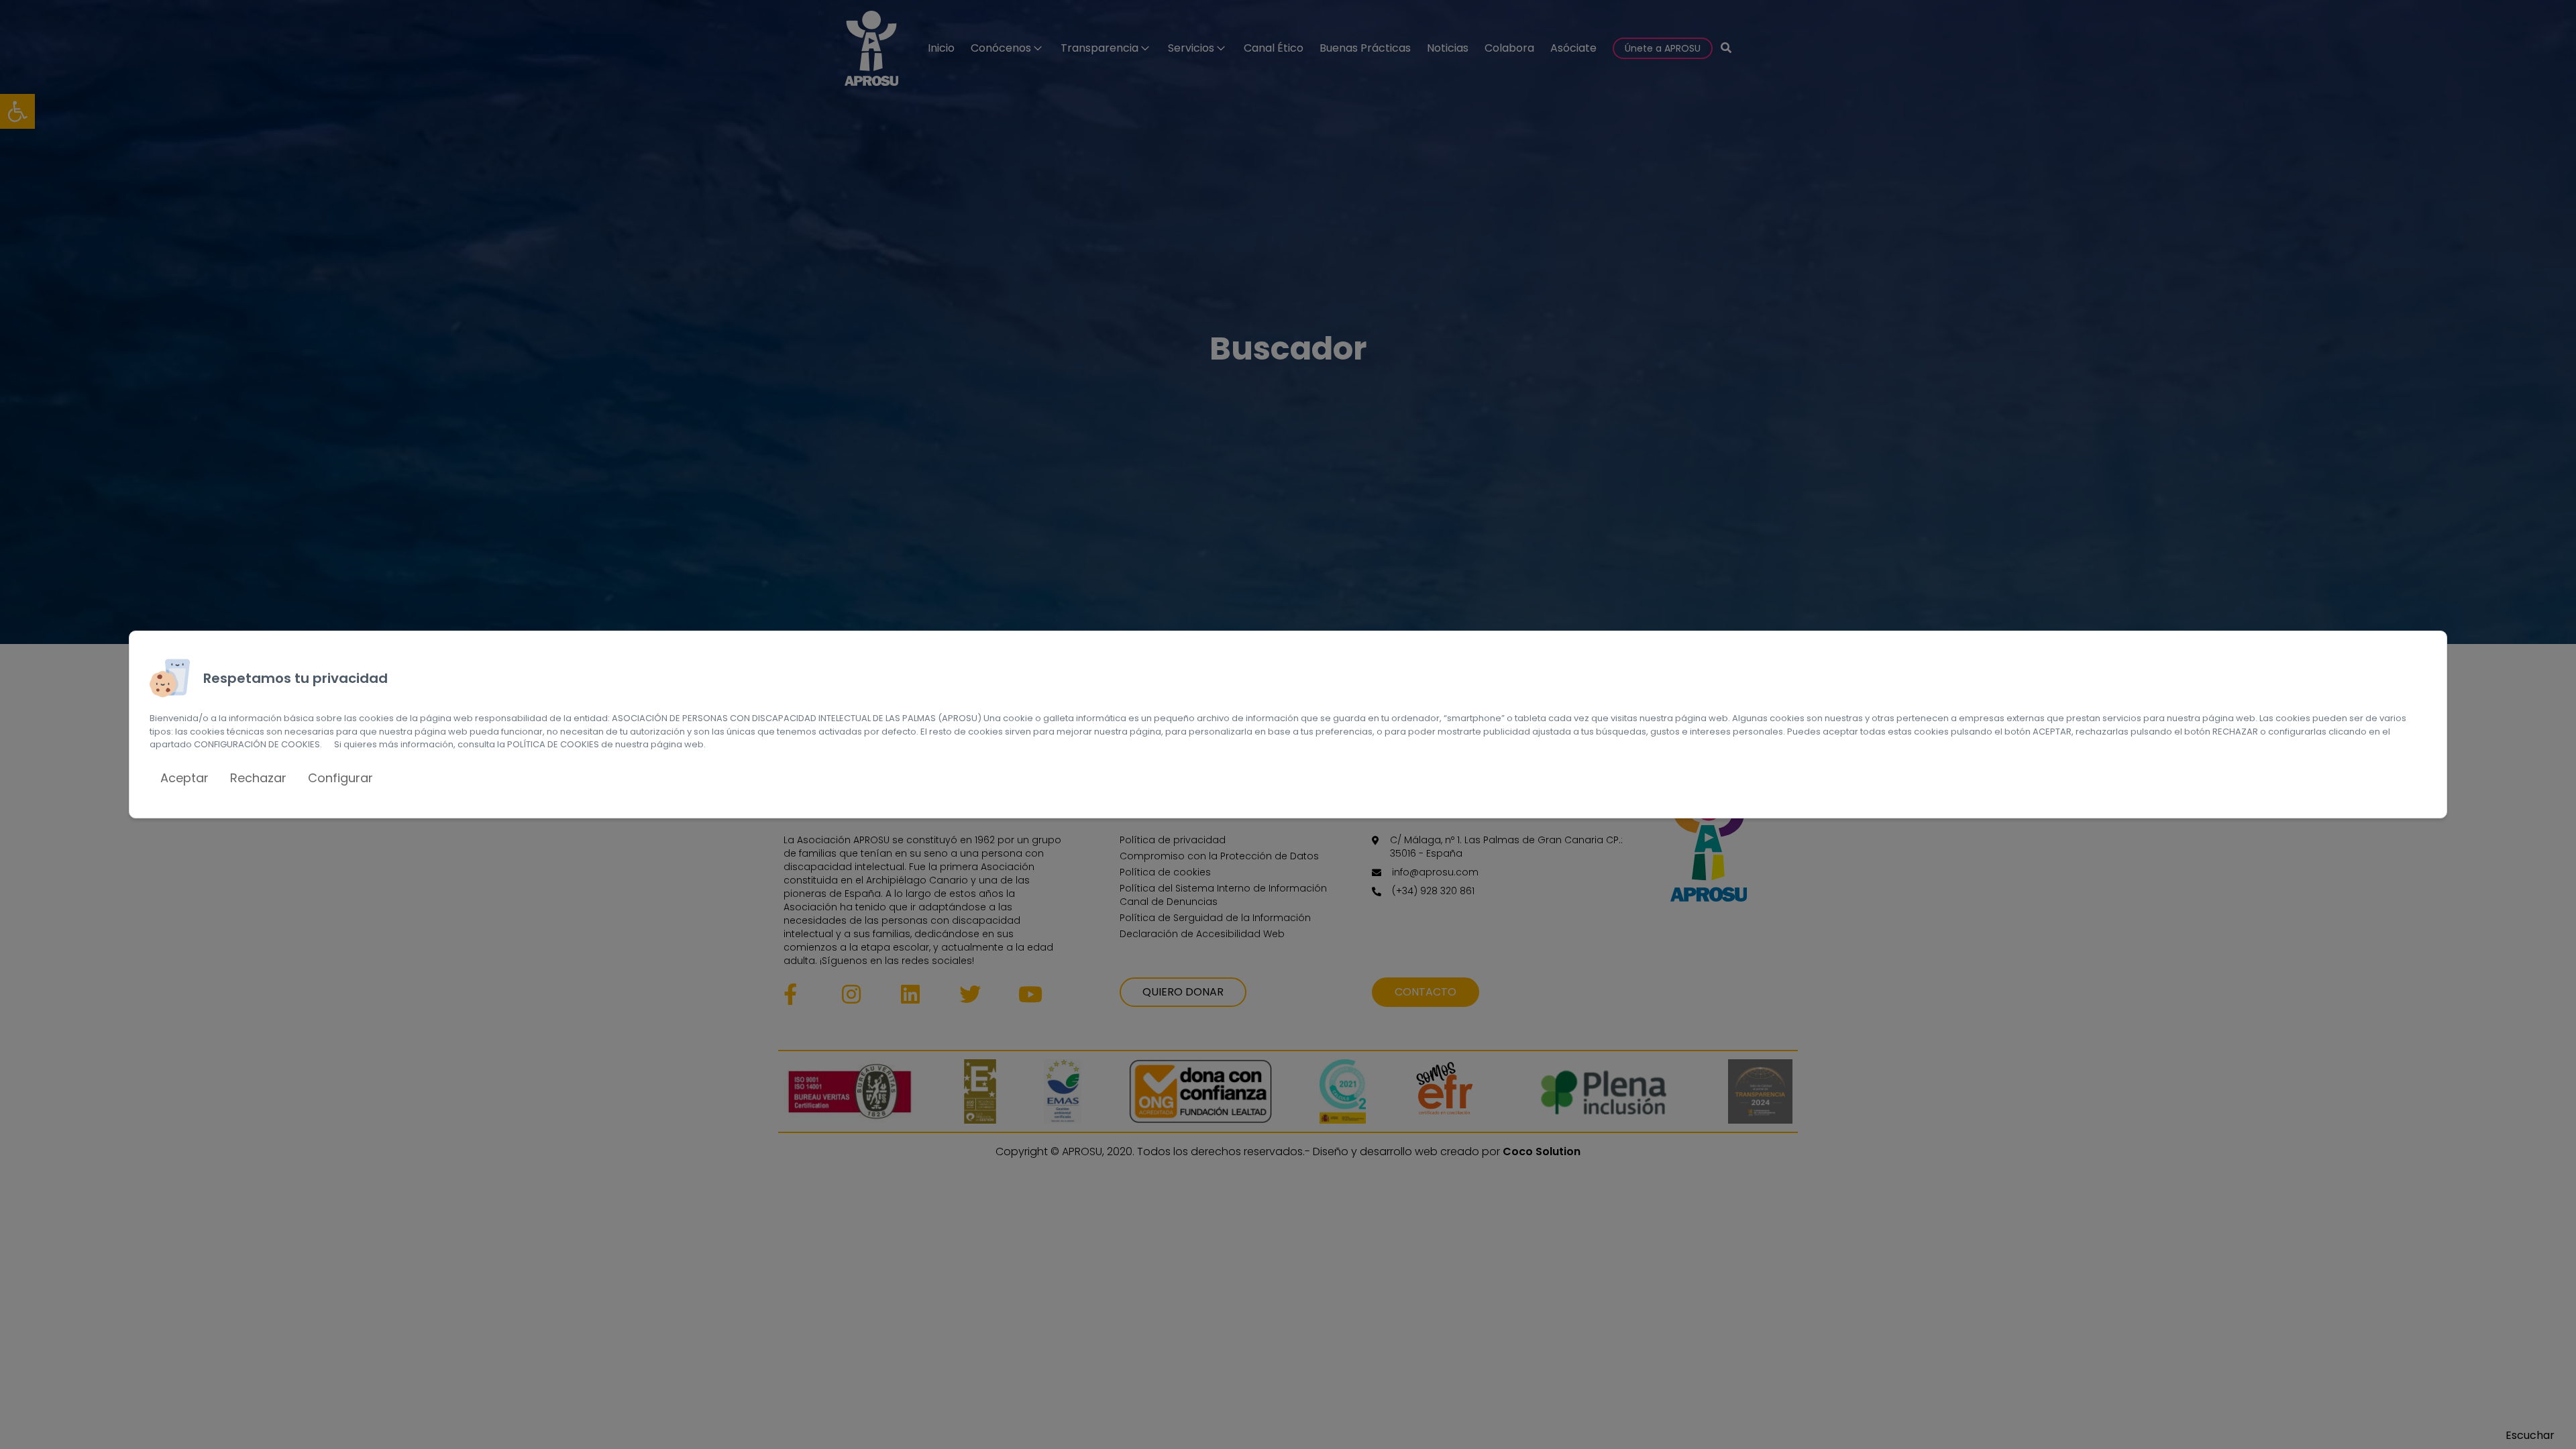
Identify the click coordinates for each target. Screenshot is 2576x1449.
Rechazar (258, 778)
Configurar (340, 778)
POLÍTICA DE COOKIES (553, 744)
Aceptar (184, 778)
